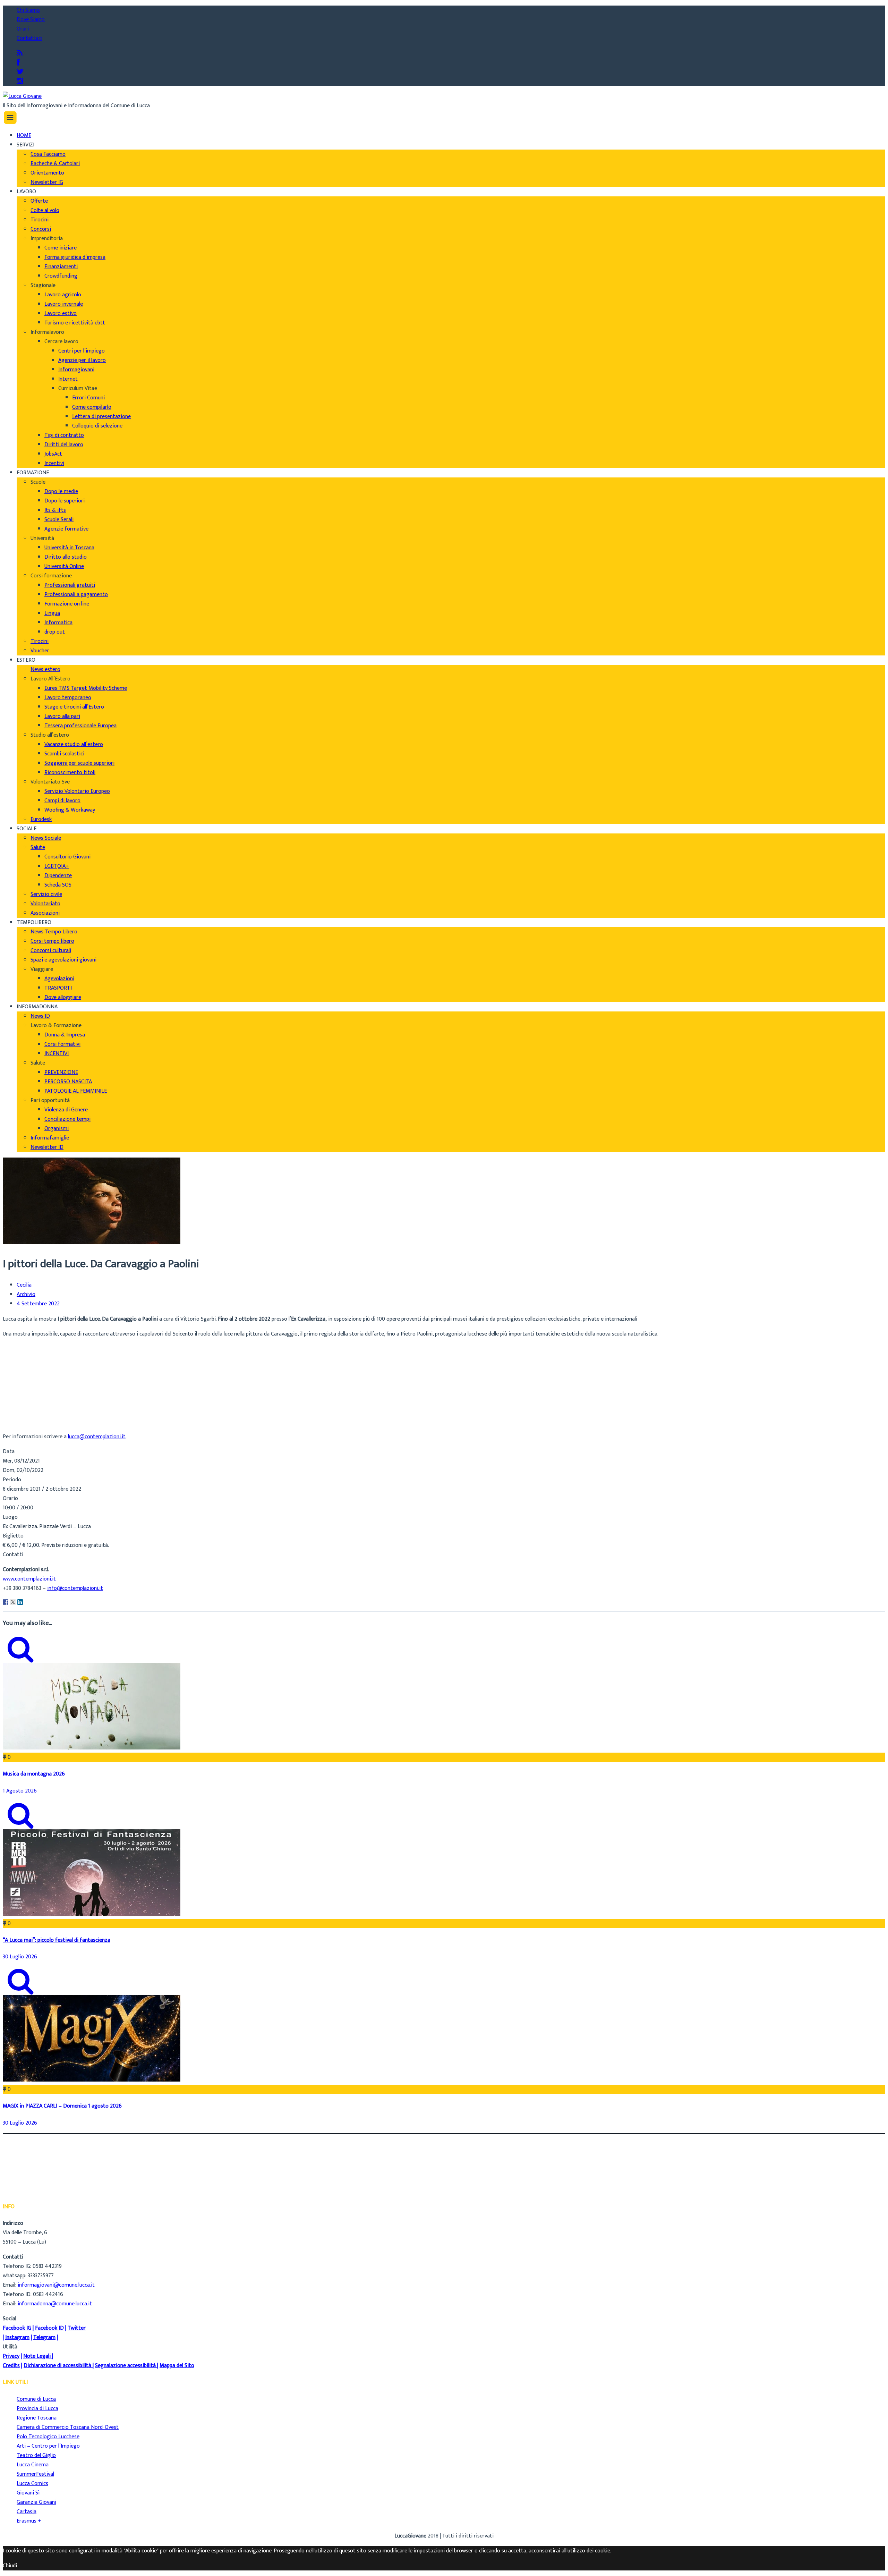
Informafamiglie (50, 1138)
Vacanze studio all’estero (74, 744)
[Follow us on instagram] (20, 81)
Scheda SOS (58, 885)
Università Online (64, 566)
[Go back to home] (22, 96)
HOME (24, 135)
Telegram (44, 2337)
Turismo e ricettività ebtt (75, 323)
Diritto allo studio (66, 557)
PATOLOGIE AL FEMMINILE (76, 1091)
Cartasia (27, 2512)
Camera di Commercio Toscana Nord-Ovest (68, 2427)
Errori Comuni (88, 398)
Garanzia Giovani (36, 2502)
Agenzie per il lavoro (82, 360)
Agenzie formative (66, 529)
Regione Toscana (37, 2418)
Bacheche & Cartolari (55, 164)
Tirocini (40, 220)
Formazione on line (67, 604)
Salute (38, 848)
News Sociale (46, 838)
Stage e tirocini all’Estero (74, 707)
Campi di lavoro (62, 801)
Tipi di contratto (64, 435)
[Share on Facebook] (6, 1602)
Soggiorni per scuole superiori (79, 763)
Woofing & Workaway (70, 810)
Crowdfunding (61, 276)
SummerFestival (35, 2474)
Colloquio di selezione (97, 426)
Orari (23, 29)
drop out (55, 632)
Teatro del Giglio (36, 2455)
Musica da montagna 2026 (34, 1774)
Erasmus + (29, 2521)
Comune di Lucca (36, 2399)
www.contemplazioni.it (29, 1579)
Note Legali (37, 2356)
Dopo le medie (61, 492)
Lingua (52, 613)
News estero (45, 670)
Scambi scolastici (64, 754)
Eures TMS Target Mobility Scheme (86, 688)
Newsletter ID (47, 1147)
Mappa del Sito (177, 2366)
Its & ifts (55, 510)
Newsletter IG (47, 182)
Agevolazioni (59, 979)
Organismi (57, 1129)
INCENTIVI (57, 1054)
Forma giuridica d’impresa (75, 257)
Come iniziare (61, 248)
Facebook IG (17, 2328)
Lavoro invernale (64, 304)
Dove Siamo (31, 20)
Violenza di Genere (66, 1110)
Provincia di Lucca (37, 2409)
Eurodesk (41, 819)
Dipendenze (58, 876)
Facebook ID (49, 2328)
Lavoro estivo (61, 313)
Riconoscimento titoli (70, 773)
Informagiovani (76, 370)
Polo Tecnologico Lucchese (48, 2437)
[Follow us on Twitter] (20, 72)
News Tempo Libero (54, 932)
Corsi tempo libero (52, 941)
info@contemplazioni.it (75, 1588)
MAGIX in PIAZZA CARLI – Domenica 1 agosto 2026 (62, 2106)
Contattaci (29, 38)
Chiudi (10, 2566)
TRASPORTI (58, 988)
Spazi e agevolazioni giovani (63, 960)
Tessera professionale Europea (80, 726)
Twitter (77, 2328)
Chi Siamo (28, 10)
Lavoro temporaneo (68, 698)
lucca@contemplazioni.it (97, 1437)
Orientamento (47, 173)
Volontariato (45, 904)
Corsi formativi (62, 1044)
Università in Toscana (69, 548)
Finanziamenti (61, 267)
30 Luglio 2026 (20, 1957)
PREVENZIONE (61, 1072)
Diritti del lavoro (64, 445)
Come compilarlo (92, 407)
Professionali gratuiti (70, 585)
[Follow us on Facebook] (18, 63)
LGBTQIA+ (57, 866)
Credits (11, 2366)
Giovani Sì (28, 2493)
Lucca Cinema (33, 2465)
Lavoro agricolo (63, 295)
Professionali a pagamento (76, 595)
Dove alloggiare (63, 997)
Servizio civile (46, 894)
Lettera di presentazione (101, 417)
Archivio (26, 1295)
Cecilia (24, 1285)
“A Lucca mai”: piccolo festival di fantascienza (57, 1940)
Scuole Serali (59, 520)
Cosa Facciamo (48, 154)
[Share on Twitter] (13, 1602)
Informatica (58, 623)
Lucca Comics (32, 2484)
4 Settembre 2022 (38, 1304)
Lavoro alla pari (62, 716)
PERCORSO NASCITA (68, 1082)
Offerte (39, 201)
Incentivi (54, 463)
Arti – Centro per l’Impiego (48, 2446)
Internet (68, 379)
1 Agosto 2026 (20, 1791)
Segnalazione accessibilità (125, 2366)
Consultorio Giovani (67, 857)
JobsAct (53, 454)
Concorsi (41, 229)
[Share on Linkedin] (20, 1602)
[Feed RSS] (20, 53)
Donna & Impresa (65, 1035)
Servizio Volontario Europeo (77, 791)
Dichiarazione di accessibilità (57, 2366)
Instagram (17, 2337)
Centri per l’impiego (82, 351)
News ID (40, 1016)
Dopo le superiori (65, 501)
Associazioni (45, 913)
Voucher (40, 651)
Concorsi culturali (51, 951)
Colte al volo (45, 210)
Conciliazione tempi (67, 1119)
